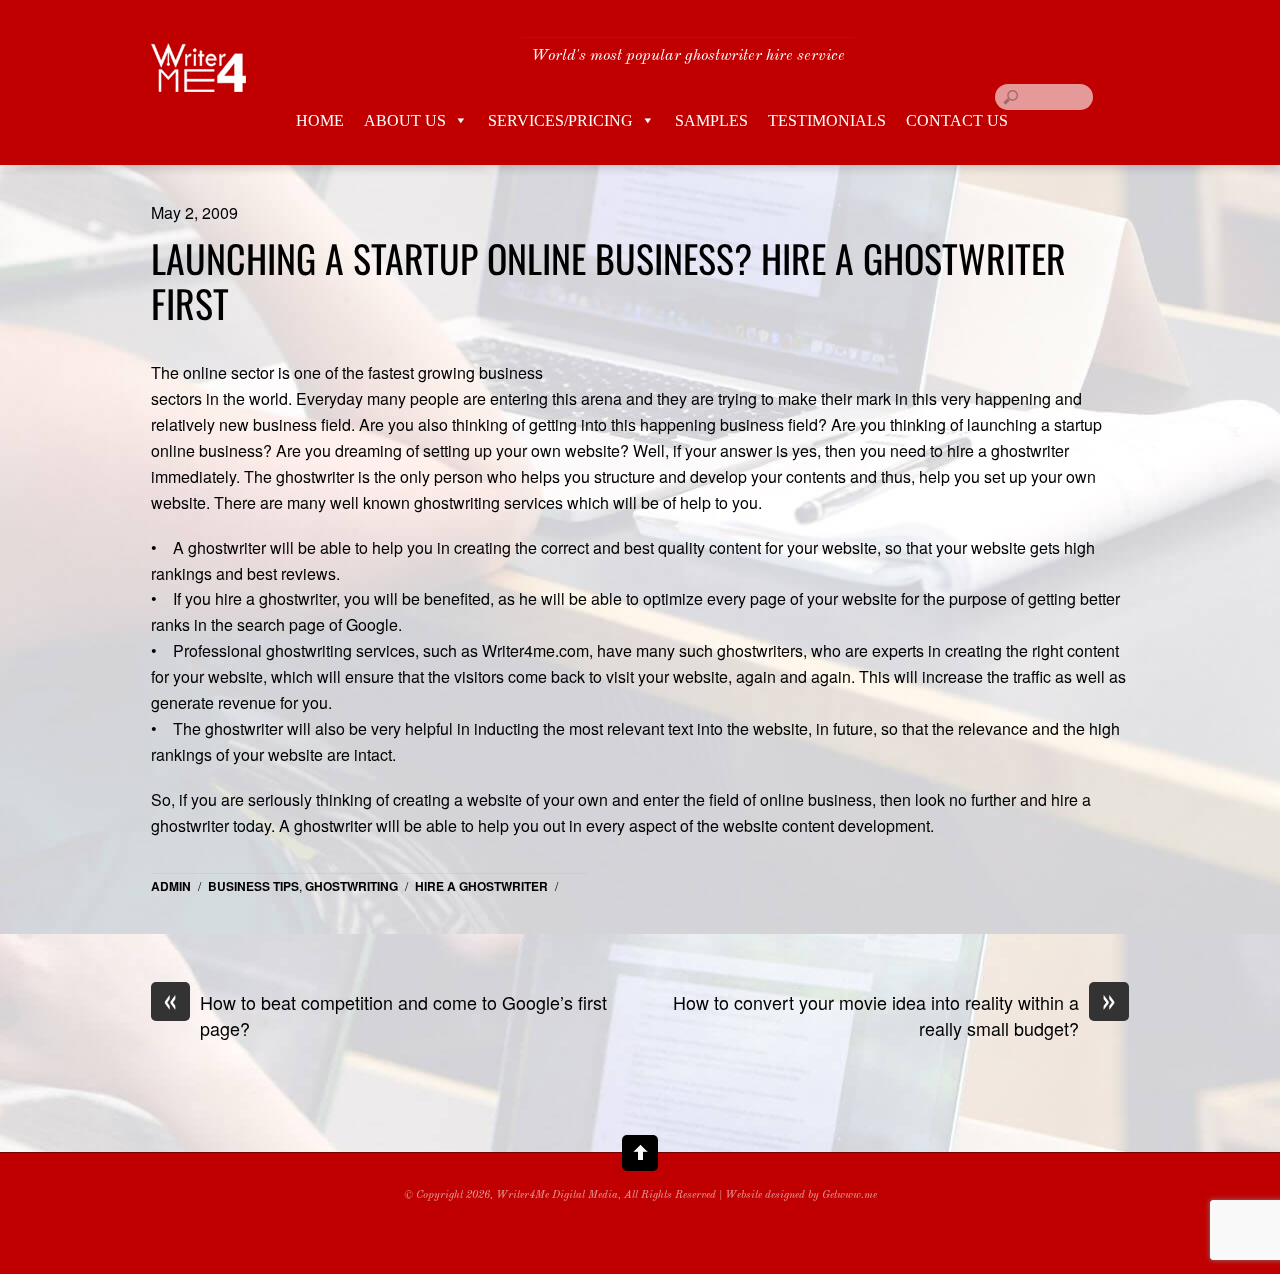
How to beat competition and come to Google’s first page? (385, 1015)
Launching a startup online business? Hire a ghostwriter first (608, 281)
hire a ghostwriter (481, 886)
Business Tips (253, 886)
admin (171, 886)
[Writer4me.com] (199, 76)
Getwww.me (849, 1195)
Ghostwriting (351, 886)
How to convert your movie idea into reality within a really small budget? (894, 1015)
